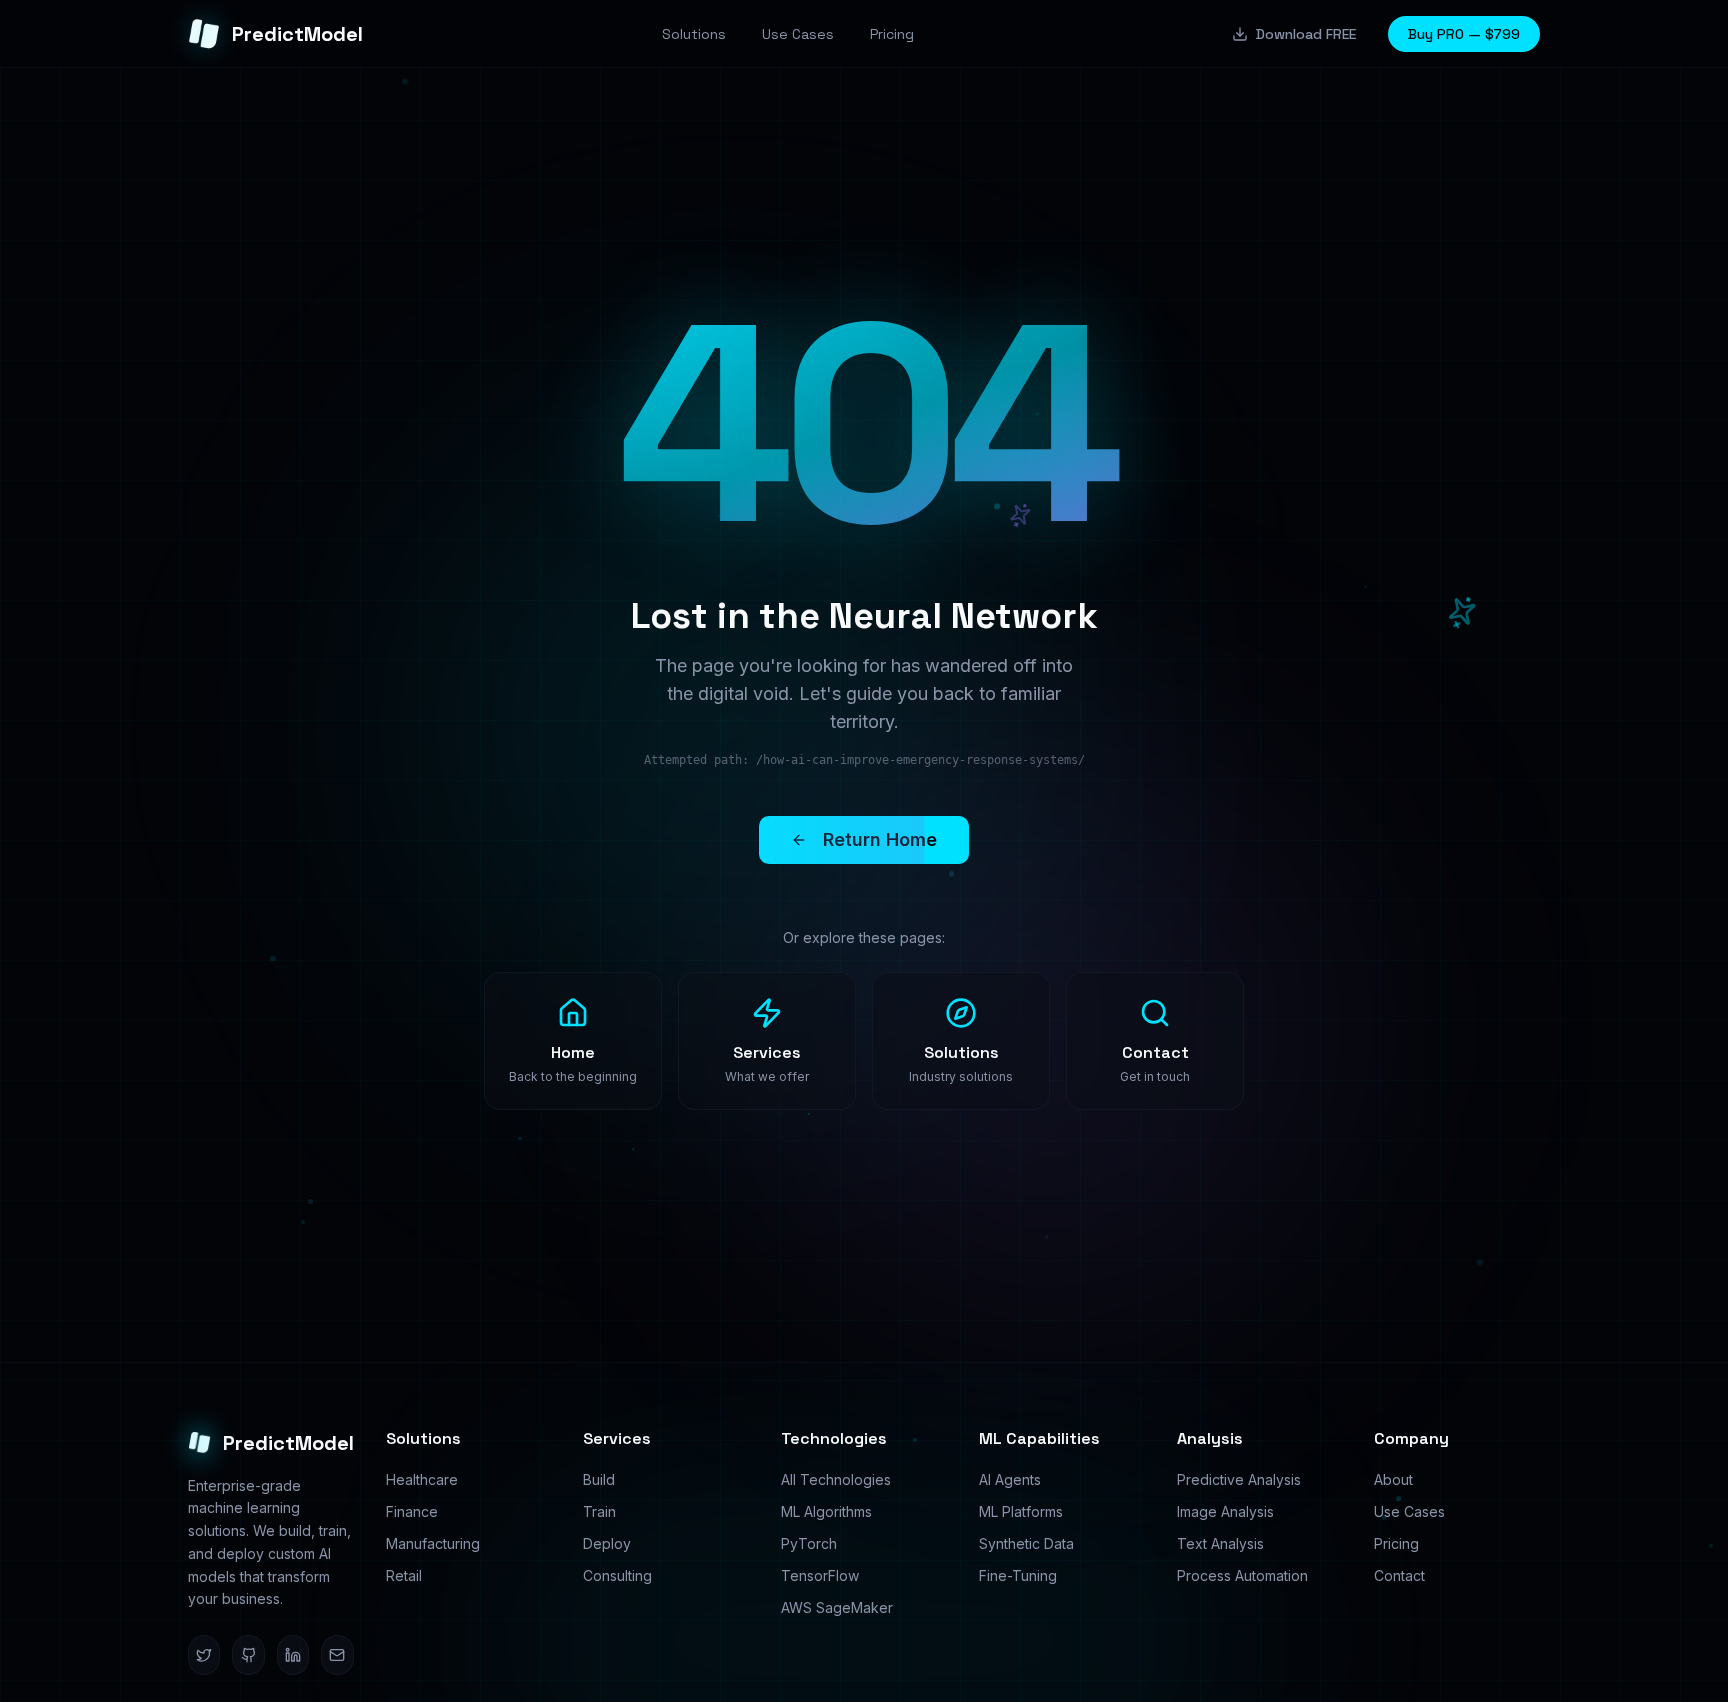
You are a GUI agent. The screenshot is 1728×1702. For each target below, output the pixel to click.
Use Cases (1409, 1511)
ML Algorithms (826, 1511)
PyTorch (809, 1543)
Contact (1399, 1575)
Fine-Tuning (1018, 1575)
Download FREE (1306, 34)
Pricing (1396, 1543)
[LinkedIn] (293, 1655)
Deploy (607, 1543)
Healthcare (422, 1479)
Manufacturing (433, 1543)
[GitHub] (248, 1655)
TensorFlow (820, 1575)
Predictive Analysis (1239, 1479)
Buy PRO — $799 (1464, 34)
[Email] (337, 1655)
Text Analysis (1220, 1543)
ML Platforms (1021, 1511)
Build (599, 1479)
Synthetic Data (1026, 1543)
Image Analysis (1225, 1511)
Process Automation (1242, 1575)
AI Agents (1010, 1479)
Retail (404, 1575)
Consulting (617, 1575)
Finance (412, 1511)
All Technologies (836, 1479)
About (1393, 1479)
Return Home (880, 839)
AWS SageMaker (837, 1607)
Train (599, 1511)
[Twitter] (204, 1655)
